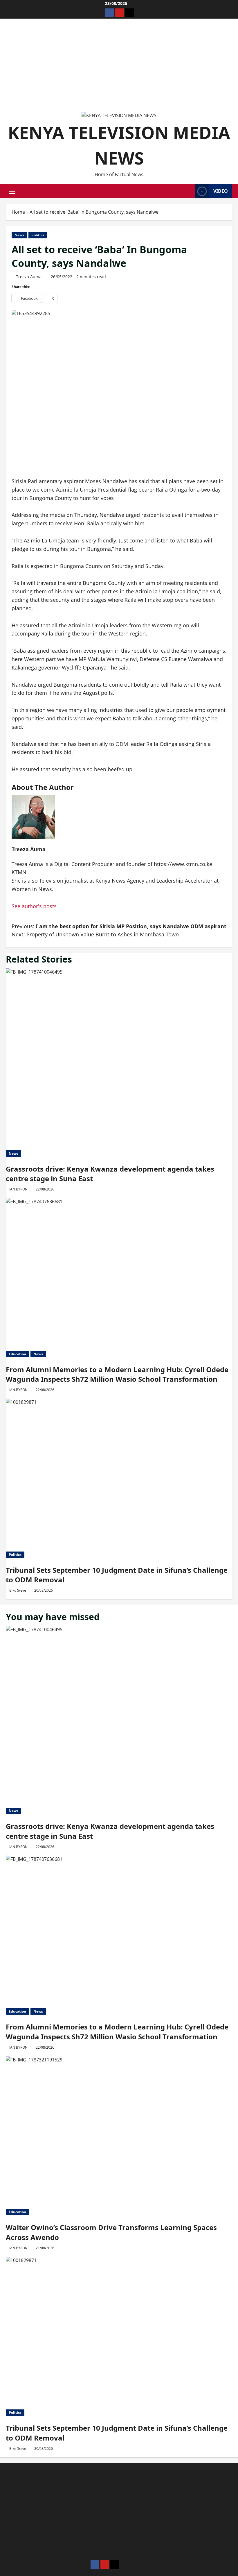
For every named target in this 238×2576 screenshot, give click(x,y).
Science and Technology (32, 2556)
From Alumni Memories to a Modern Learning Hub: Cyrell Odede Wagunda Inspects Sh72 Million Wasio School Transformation (117, 1374)
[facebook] (110, 13)
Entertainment (22, 2534)
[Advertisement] (119, 68)
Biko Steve (18, 1590)
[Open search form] (189, 191)
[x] (129, 13)
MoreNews (125, 2572)
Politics (38, 235)
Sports (13, 2526)
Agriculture (18, 2504)
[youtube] (120, 13)
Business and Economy (31, 2496)
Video (221, 191)
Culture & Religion (26, 2511)
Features (15, 2519)
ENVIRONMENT (22, 2541)
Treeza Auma (29, 277)
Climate (14, 2549)
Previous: (119, 926)
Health (13, 2489)
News (19, 235)
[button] (12, 191)
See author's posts (34, 906)
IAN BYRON (18, 1189)
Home (18, 212)
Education (17, 1354)
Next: (95, 934)
